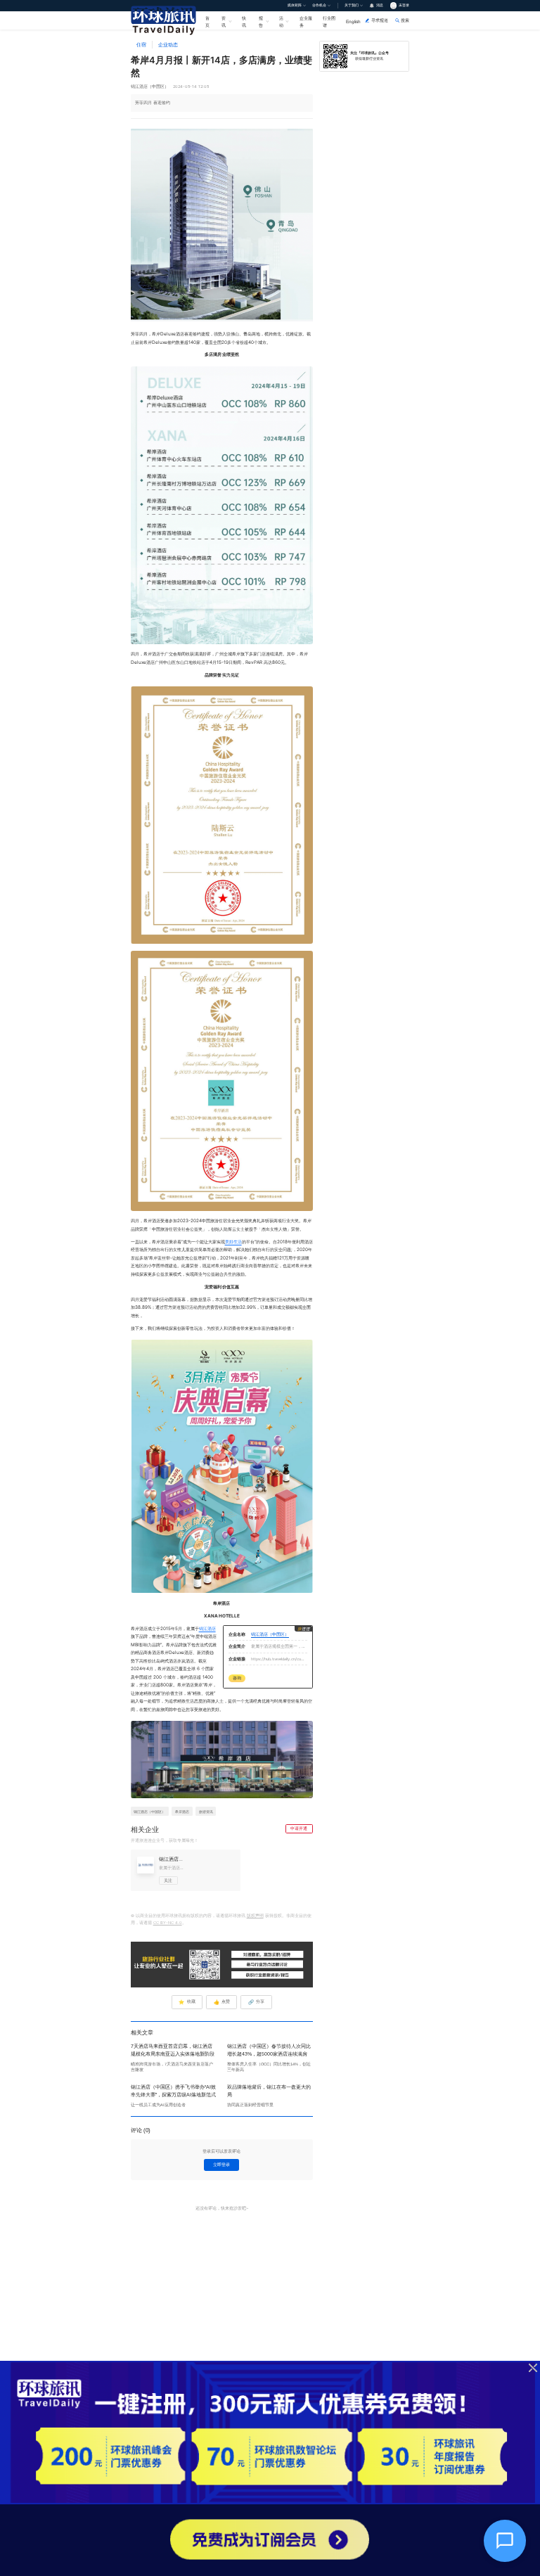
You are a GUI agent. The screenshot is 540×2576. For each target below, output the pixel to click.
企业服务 (306, 21)
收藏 (187, 2002)
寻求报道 (380, 20)
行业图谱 (329, 21)
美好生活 (233, 1242)
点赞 (222, 2002)
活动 (281, 21)
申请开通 (299, 1828)
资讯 (224, 21)
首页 (207, 21)
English (353, 21)
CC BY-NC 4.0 (168, 1923)
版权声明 (255, 1916)
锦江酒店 (207, 1629)
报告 (261, 21)
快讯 (244, 21)
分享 (256, 2002)
